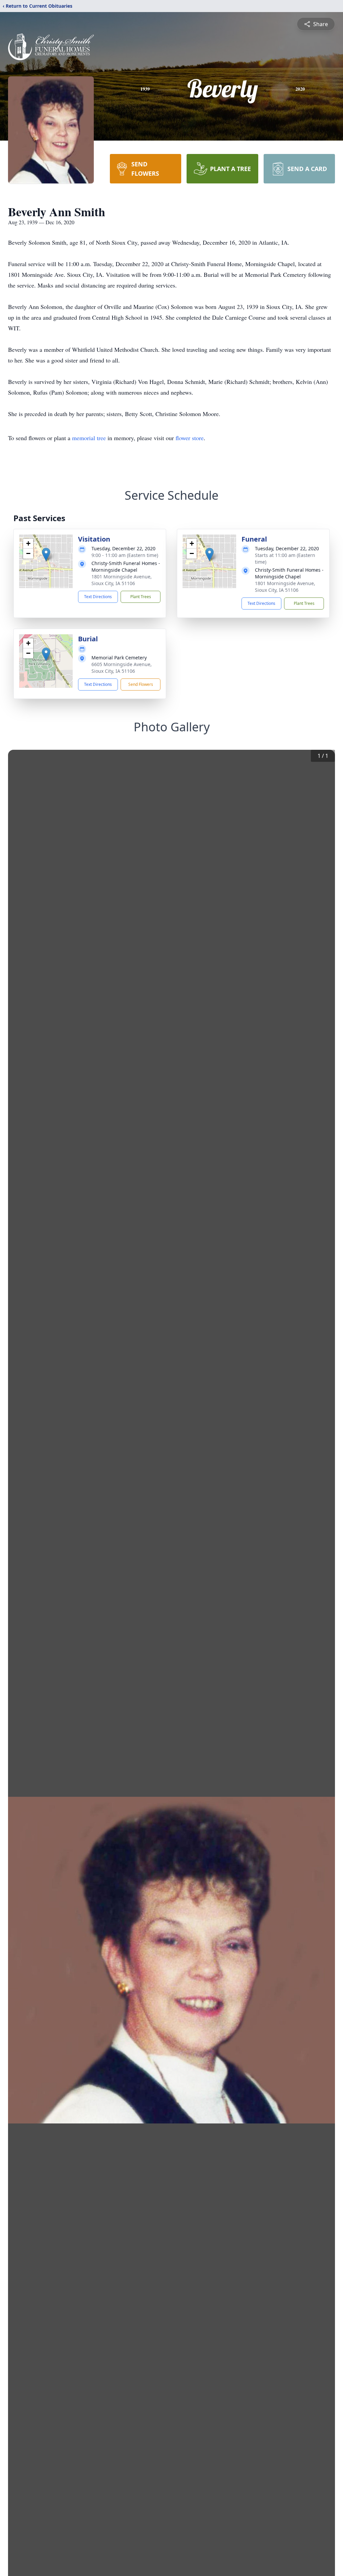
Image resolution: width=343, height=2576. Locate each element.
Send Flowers (141, 684)
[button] (46, 554)
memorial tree (89, 438)
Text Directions (98, 597)
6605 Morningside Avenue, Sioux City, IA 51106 (122, 668)
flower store (190, 438)
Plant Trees (141, 597)
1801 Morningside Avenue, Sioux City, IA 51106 (122, 580)
